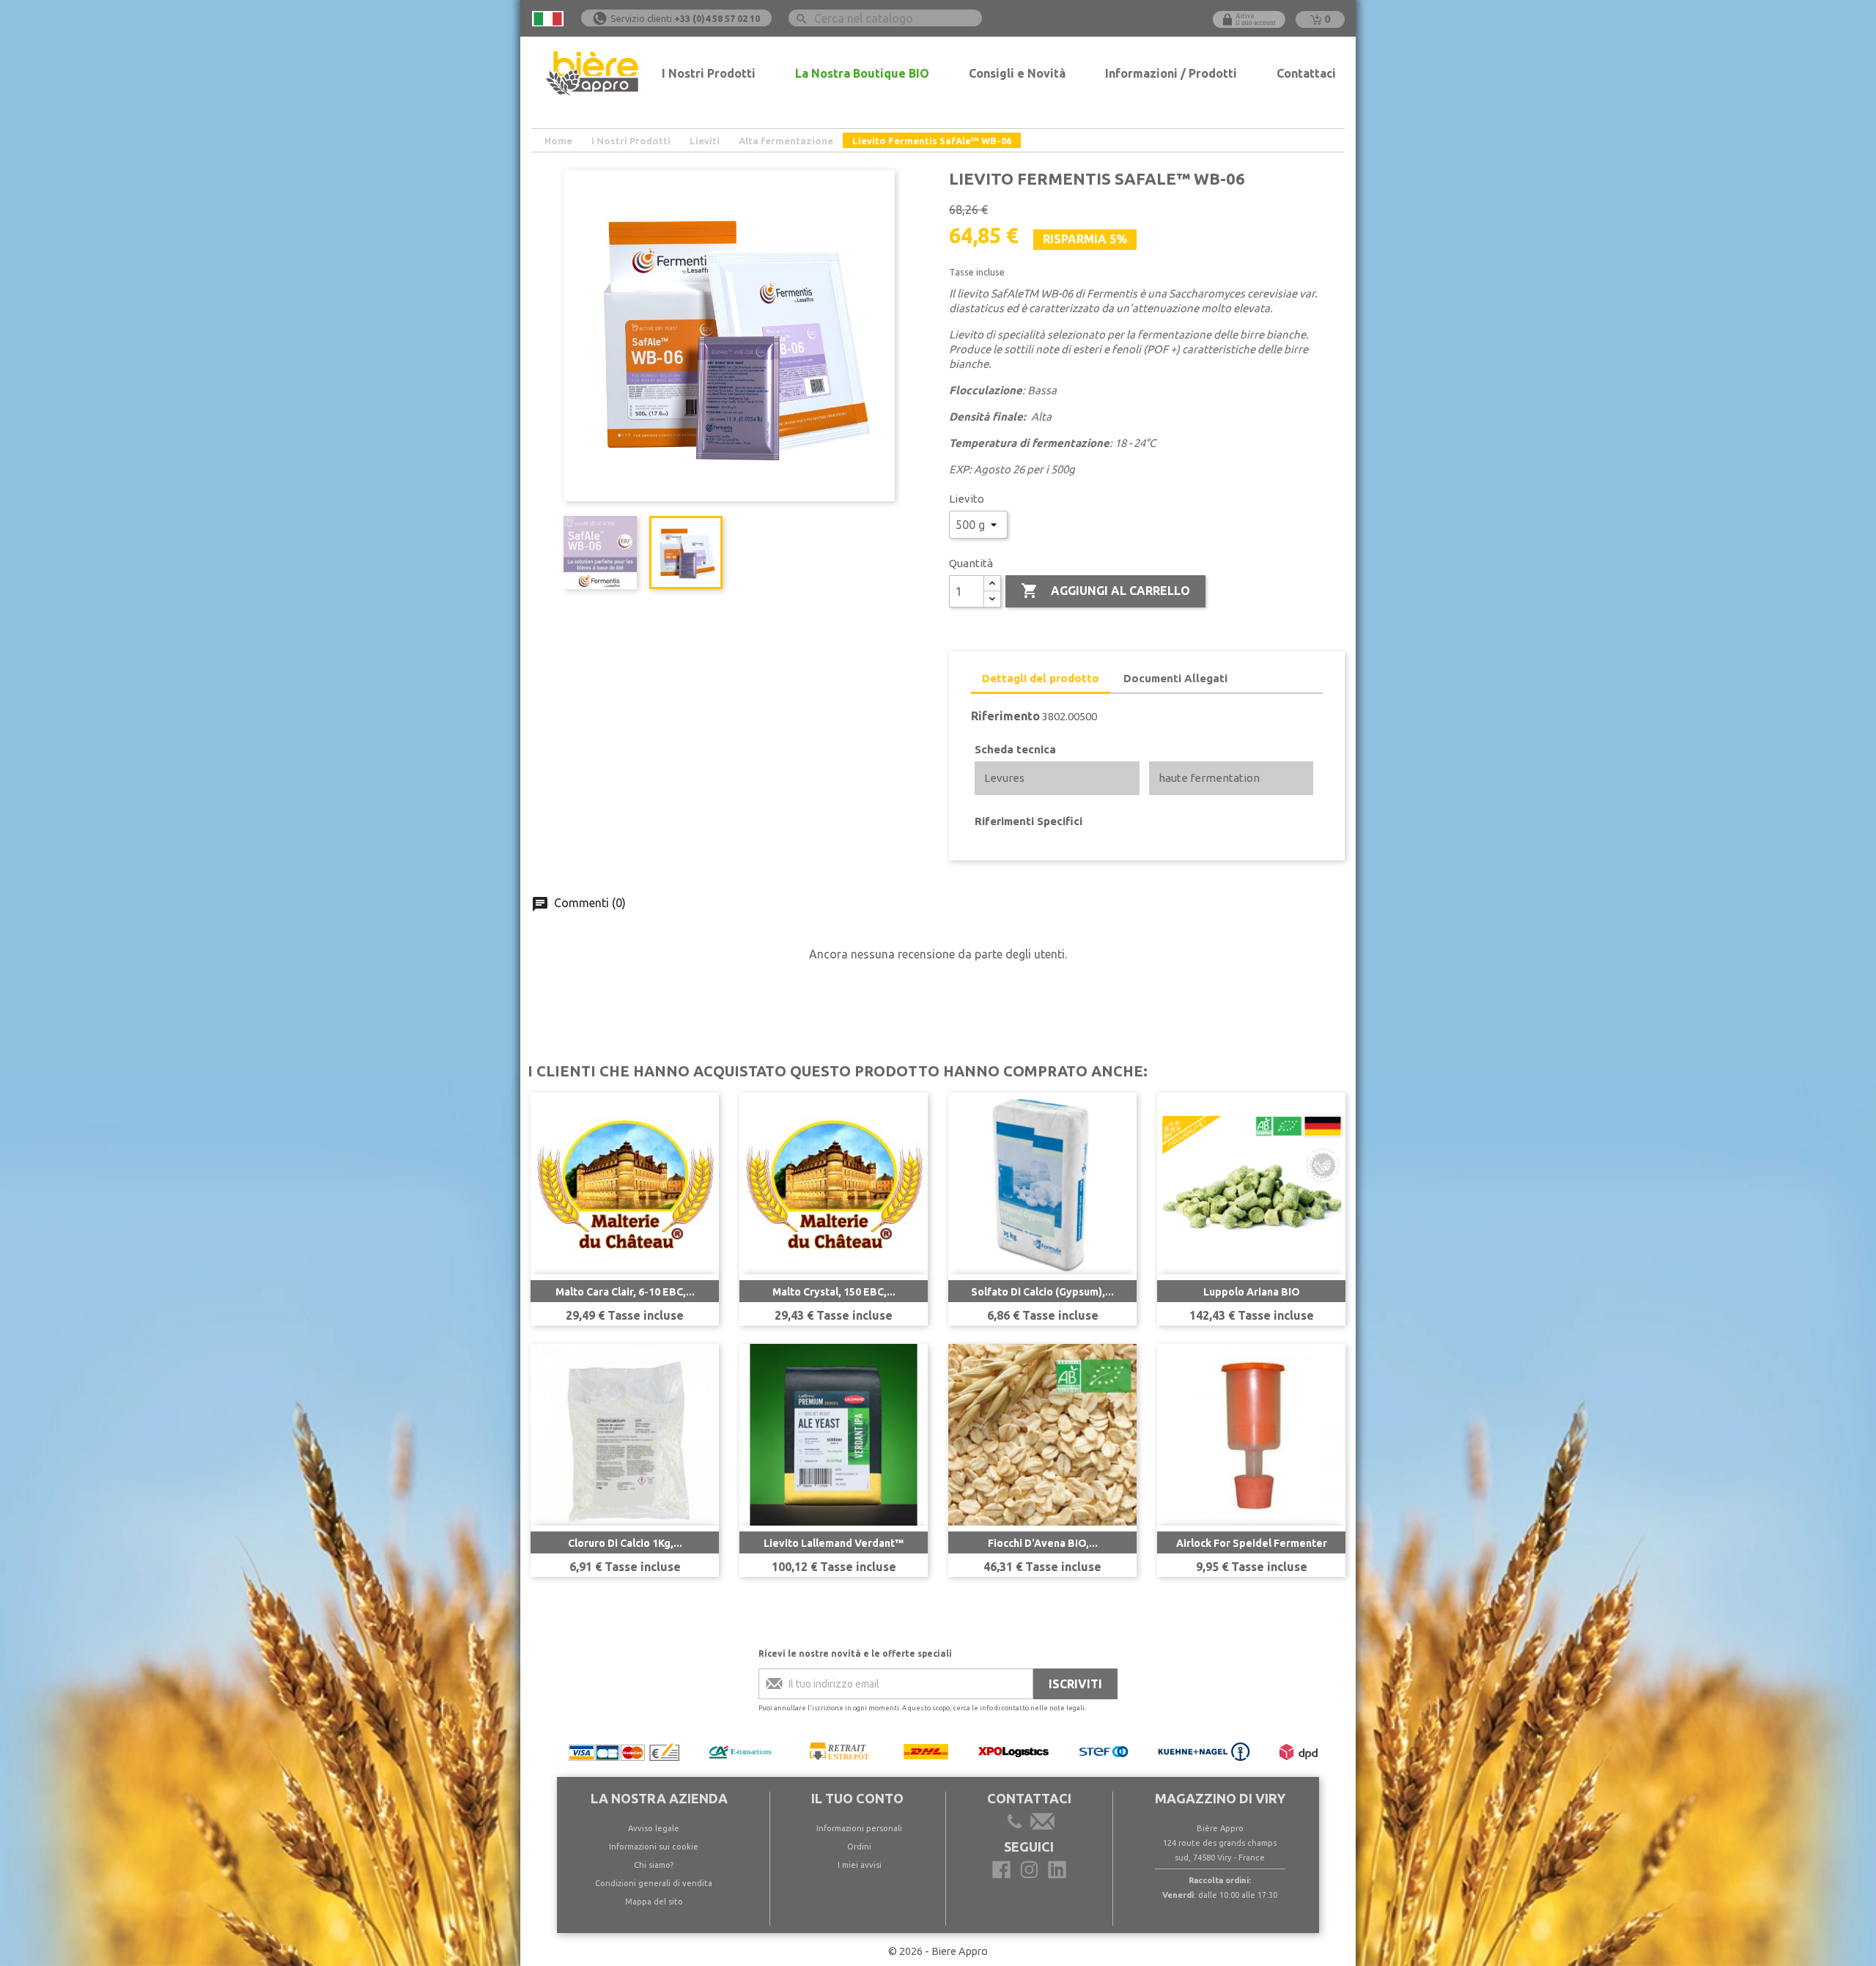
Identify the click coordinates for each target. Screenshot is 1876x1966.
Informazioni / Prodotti (1171, 73)
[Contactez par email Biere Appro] (1041, 1824)
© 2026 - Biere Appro (938, 1951)
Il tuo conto (857, 1798)
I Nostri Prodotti (709, 73)
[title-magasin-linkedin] (1057, 1870)
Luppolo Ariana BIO (1252, 1292)
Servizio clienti (685, 18)
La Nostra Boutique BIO (862, 73)
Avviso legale (654, 1828)
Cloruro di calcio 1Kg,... (625, 1543)
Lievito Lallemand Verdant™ (834, 1543)
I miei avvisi (860, 1865)
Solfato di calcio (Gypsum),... (1042, 1292)
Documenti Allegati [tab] (1175, 678)
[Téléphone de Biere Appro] (1017, 1824)
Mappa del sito (654, 1902)
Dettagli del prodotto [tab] (1041, 678)
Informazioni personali (859, 1828)
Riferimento (1005, 716)
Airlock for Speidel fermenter (1252, 1543)
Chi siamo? (654, 1865)
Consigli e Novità (1017, 73)
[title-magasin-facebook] (1001, 1870)
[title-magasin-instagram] (1029, 1870)
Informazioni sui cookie (654, 1847)
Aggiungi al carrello (1105, 591)
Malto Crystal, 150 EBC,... (834, 1292)
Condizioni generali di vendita (654, 1883)
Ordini (859, 1847)
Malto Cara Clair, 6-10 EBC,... (625, 1292)
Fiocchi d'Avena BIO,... (1043, 1543)
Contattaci (1306, 73)
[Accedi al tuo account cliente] (1249, 19)
